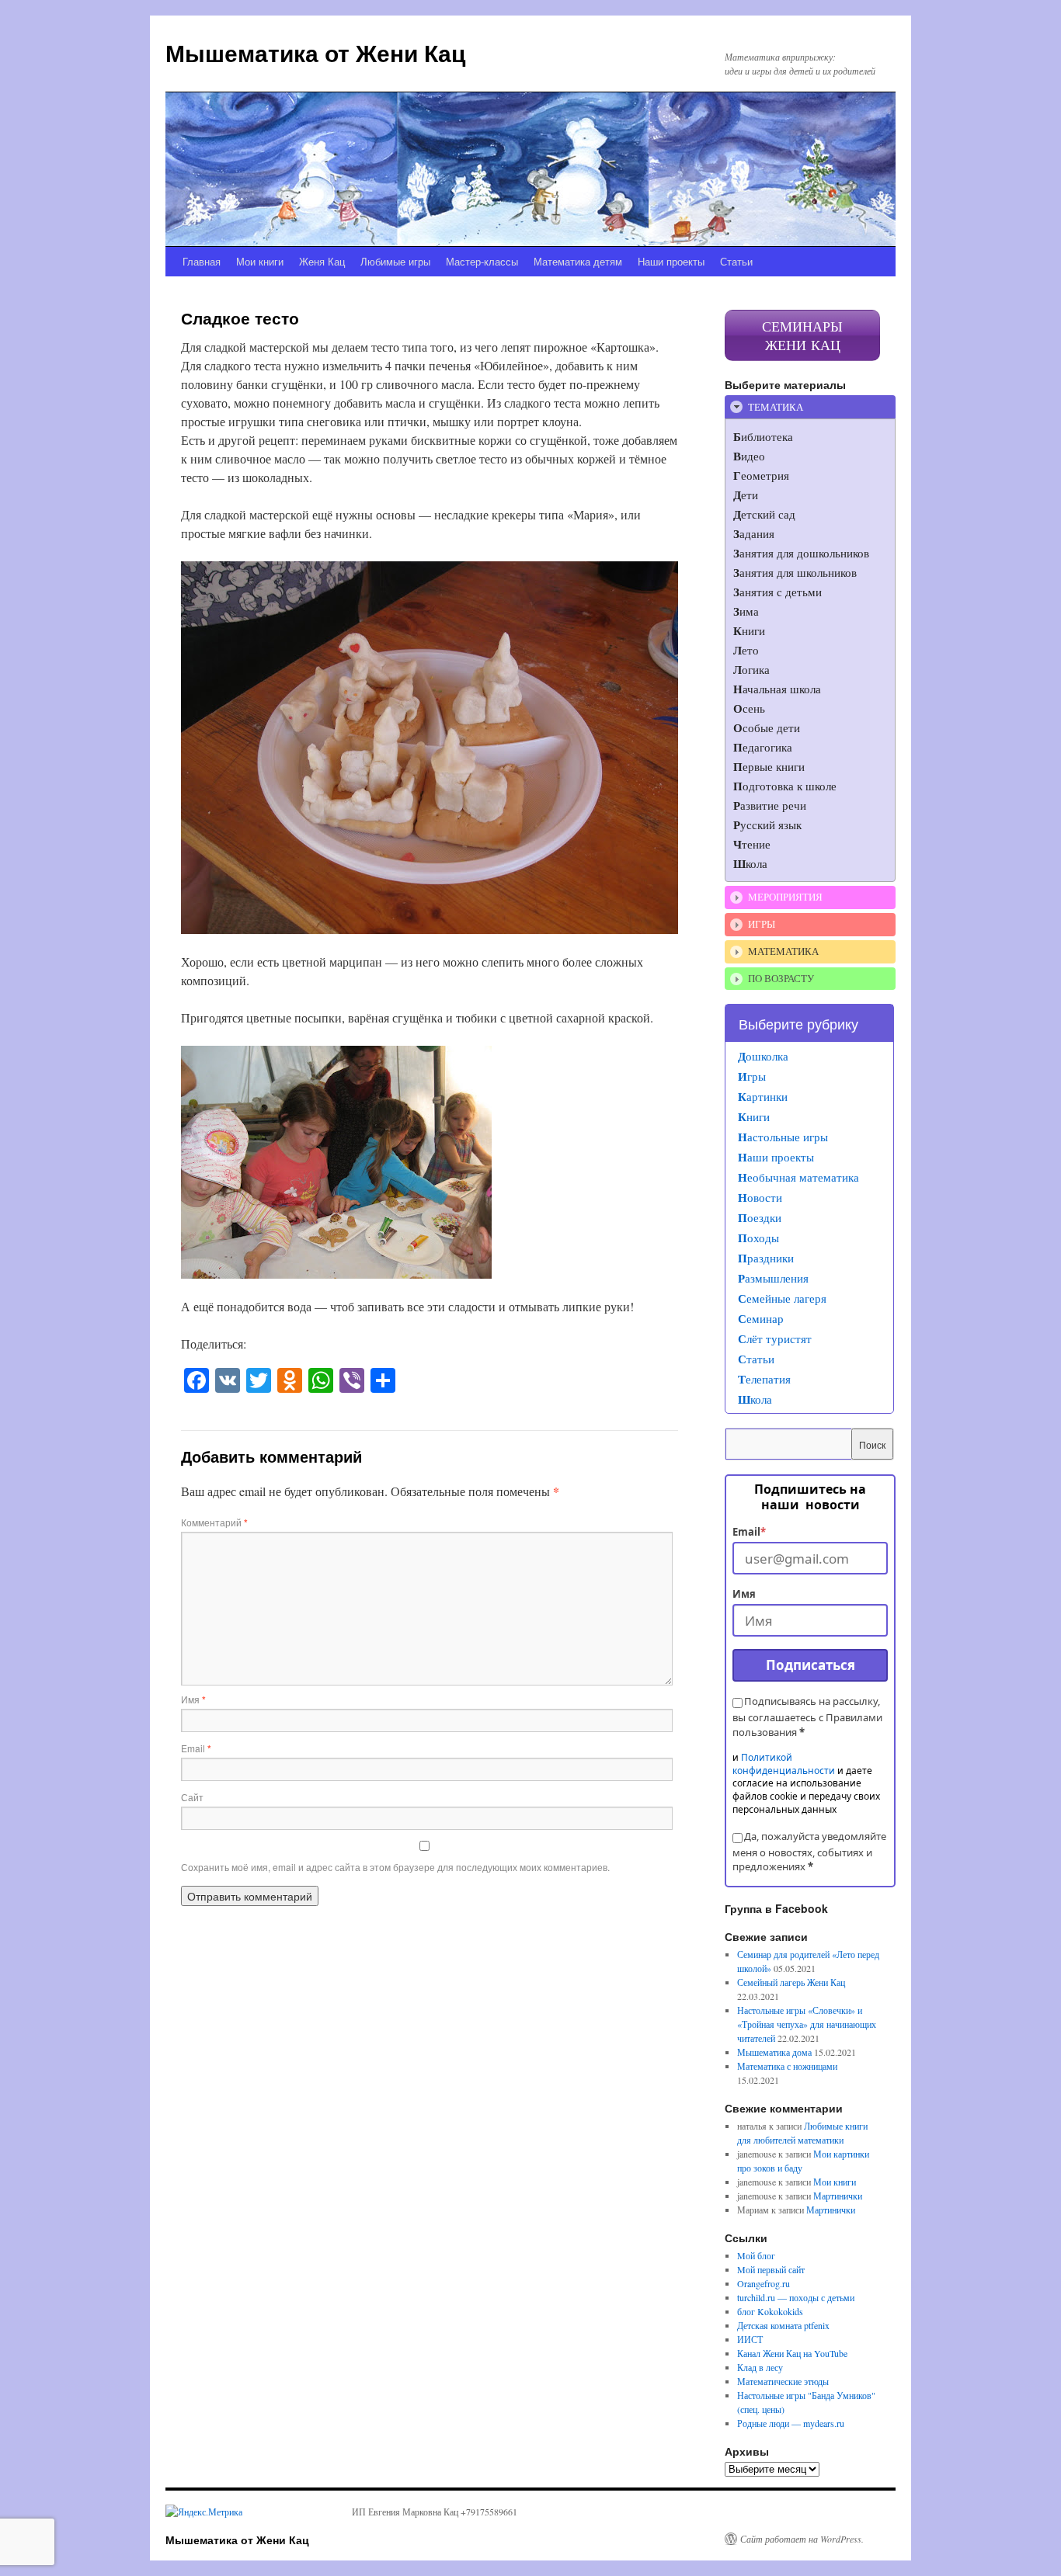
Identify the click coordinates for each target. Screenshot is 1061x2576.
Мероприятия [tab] (785, 897)
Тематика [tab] (776, 407)
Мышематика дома (774, 2052)
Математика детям (578, 261)
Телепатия (764, 1379)
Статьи (736, 261)
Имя (193, 1699)
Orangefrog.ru (764, 2283)
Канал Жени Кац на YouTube (792, 2353)
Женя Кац (322, 261)
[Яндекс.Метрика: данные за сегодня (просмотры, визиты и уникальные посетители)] (204, 2512)
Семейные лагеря (782, 1298)
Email (196, 1748)
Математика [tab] (783, 951)
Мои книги (260, 261)
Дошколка (763, 1056)
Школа (755, 1399)
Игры (752, 1076)
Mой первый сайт (771, 2269)
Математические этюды (783, 2381)
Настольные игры (783, 1137)
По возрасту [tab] (781, 978)
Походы (758, 1238)
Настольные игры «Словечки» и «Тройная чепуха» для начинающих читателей (807, 2024)
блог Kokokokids (770, 2311)
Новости (760, 1197)
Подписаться (811, 1665)
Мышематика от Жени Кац (315, 52)
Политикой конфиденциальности (784, 1764)
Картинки (763, 1096)
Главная (202, 261)
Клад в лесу (760, 2367)
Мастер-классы (482, 261)
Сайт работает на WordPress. (802, 2539)
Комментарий (214, 1522)
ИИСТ (750, 2339)
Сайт (192, 1797)
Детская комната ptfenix (783, 2325)
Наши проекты (671, 261)
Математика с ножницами (787, 2066)
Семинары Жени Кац (802, 335)
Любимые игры (395, 261)
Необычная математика (798, 1177)
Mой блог (756, 2255)
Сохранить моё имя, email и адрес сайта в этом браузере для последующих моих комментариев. (395, 1867)
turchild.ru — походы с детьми (796, 2297)
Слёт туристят (775, 1338)
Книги (754, 1116)
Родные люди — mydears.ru (791, 2423)
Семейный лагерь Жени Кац (791, 1982)
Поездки (760, 1217)
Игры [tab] (762, 924)
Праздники (766, 1258)
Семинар (761, 1318)
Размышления (773, 1278)
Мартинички (838, 2196)
